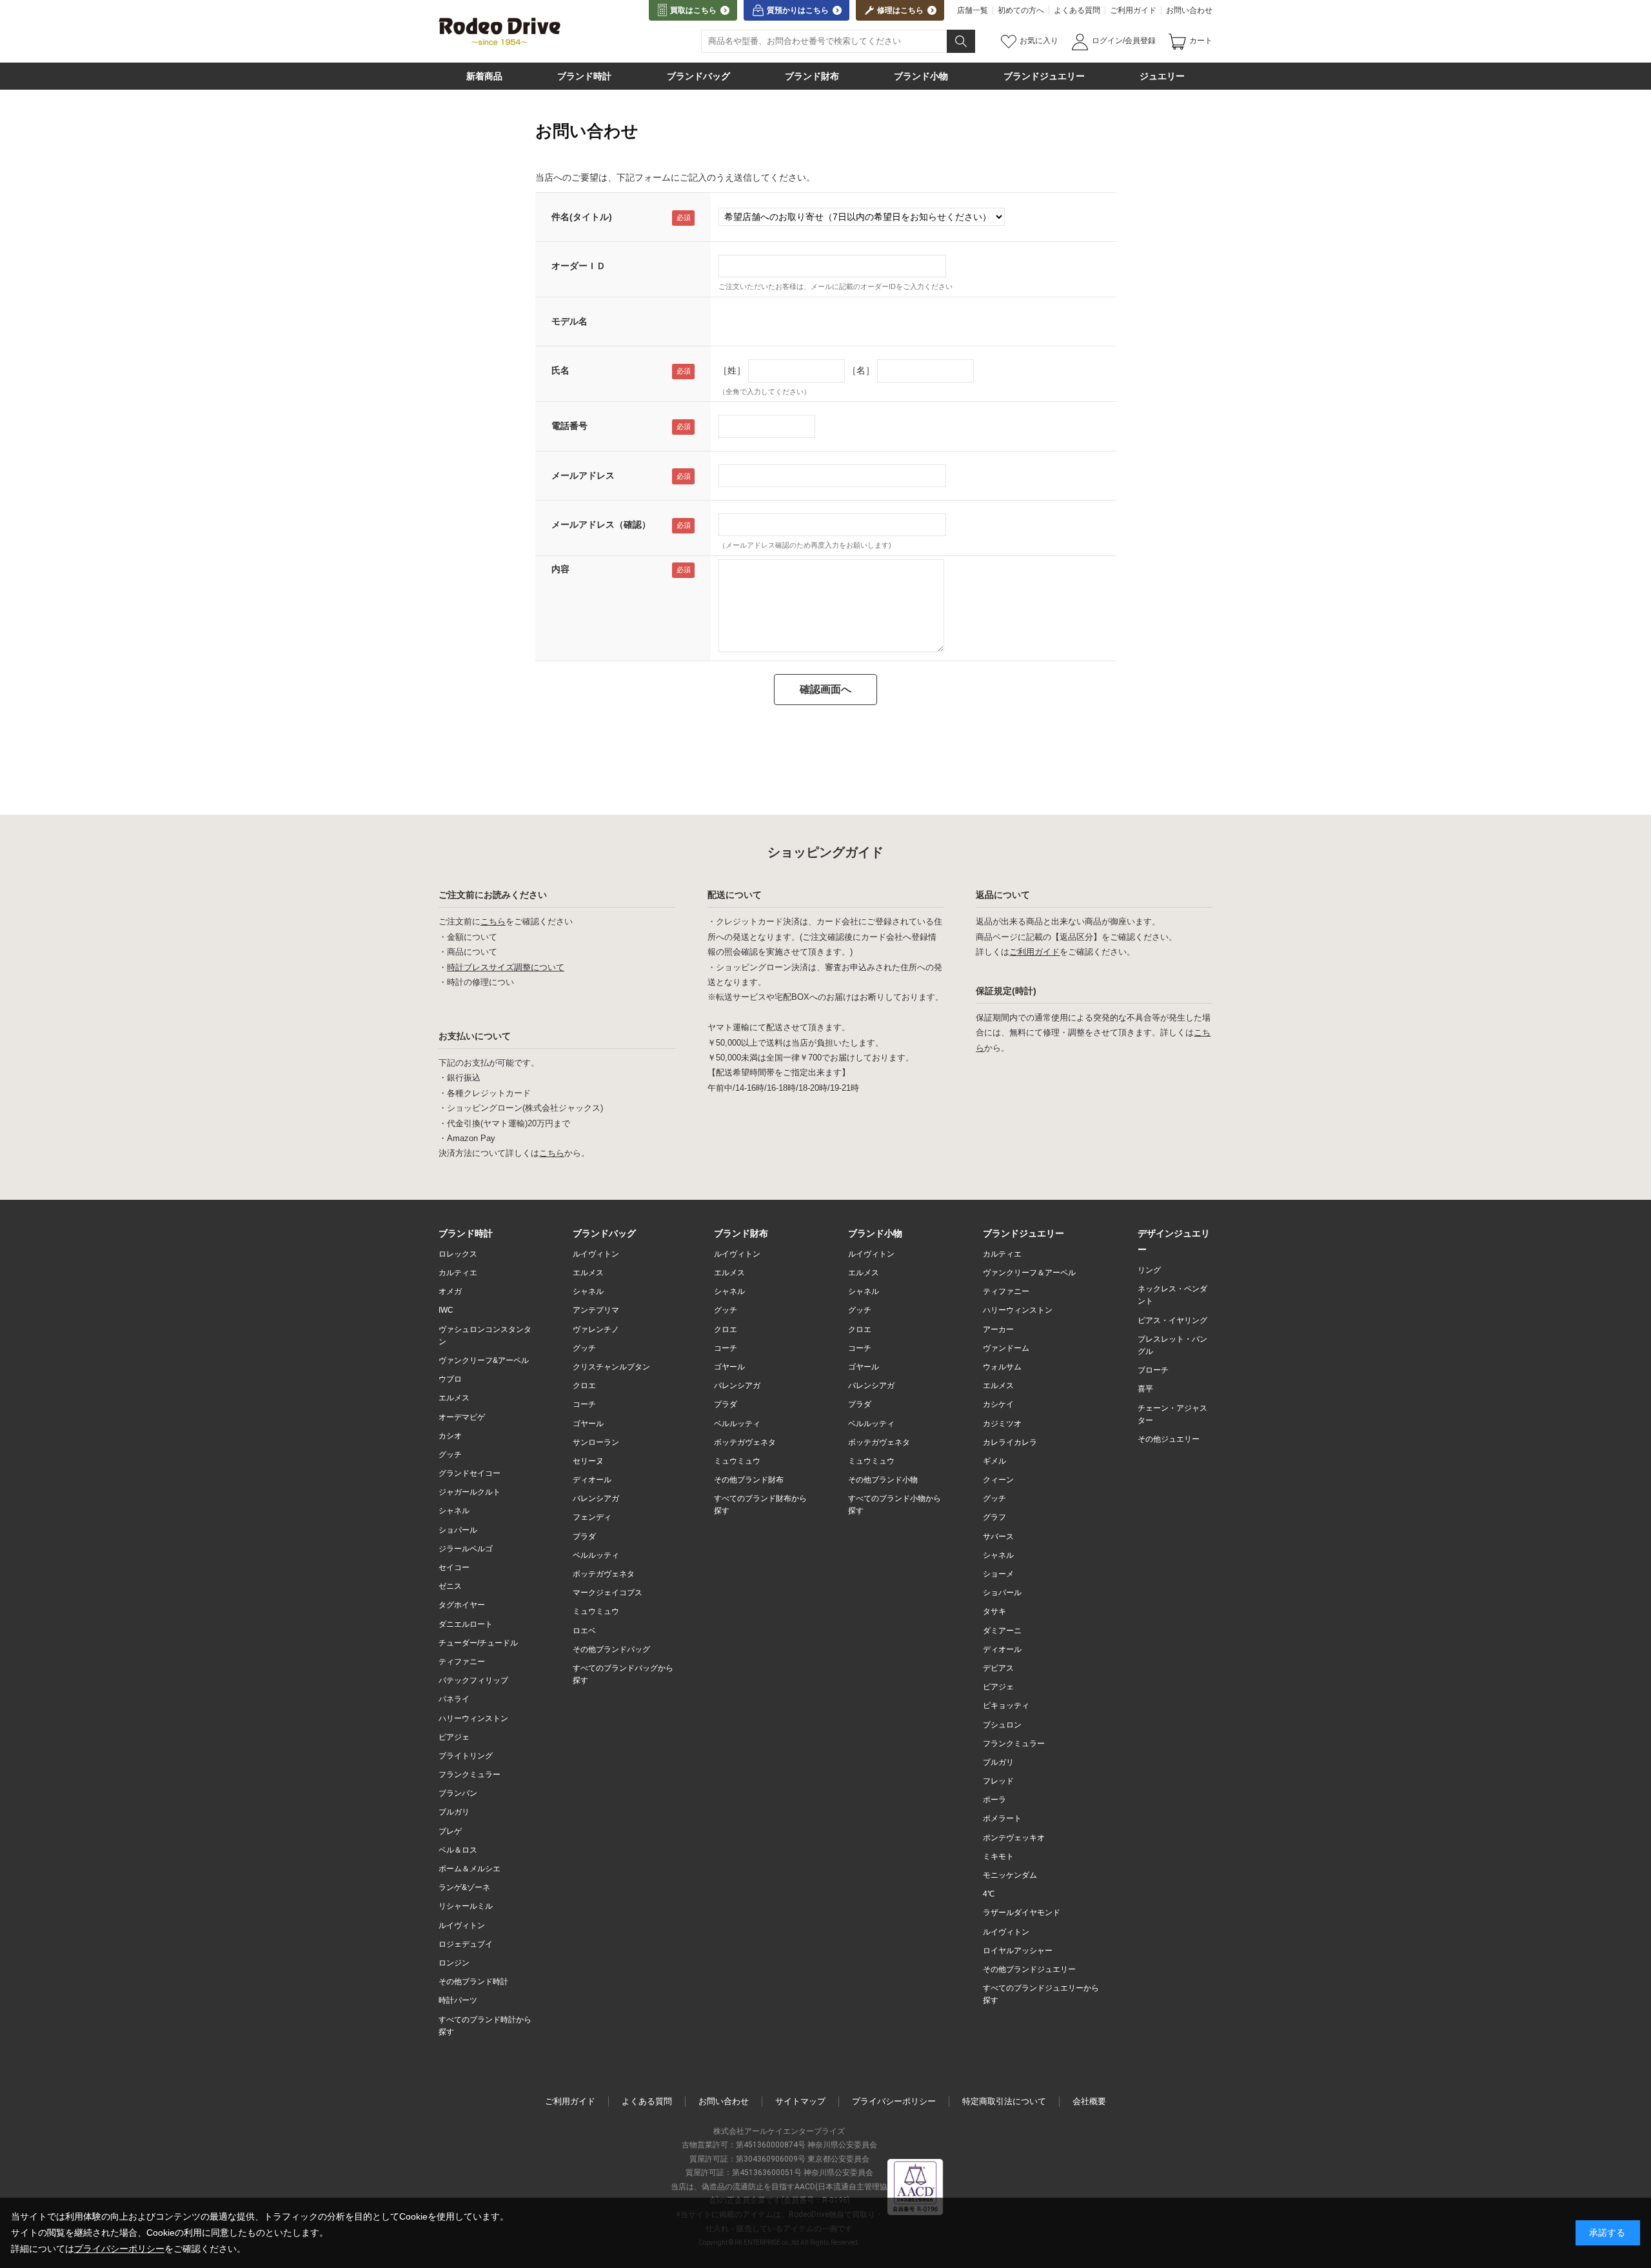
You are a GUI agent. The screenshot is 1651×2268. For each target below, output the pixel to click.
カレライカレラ (1010, 1442)
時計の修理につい (480, 982)
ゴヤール (588, 1424)
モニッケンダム (1010, 1875)
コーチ (584, 1404)
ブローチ (1153, 1370)
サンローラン (596, 1442)
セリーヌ (588, 1461)
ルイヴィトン (462, 1925)
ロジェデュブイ (466, 1944)
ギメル (994, 1461)
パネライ (454, 1699)
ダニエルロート (466, 1624)
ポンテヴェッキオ (1014, 1838)
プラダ (584, 1537)
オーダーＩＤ (578, 266)
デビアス (998, 1668)
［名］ (861, 370)
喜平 (1145, 1389)
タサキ (994, 1611)
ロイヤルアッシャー (1018, 1951)
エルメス (454, 1398)
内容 (560, 569)
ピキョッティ (1006, 1706)
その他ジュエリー (1169, 1439)
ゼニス (450, 1586)
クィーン (998, 1480)
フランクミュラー (470, 1775)
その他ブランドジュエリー (1029, 1969)
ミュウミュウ (596, 1611)
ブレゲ (450, 1831)
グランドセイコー (470, 1473)
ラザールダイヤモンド (1022, 1913)
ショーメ (998, 1574)
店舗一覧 (973, 10)
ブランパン (458, 1793)
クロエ (584, 1386)
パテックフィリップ (473, 1680)
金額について (472, 937)
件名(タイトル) (582, 217)
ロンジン (454, 1963)
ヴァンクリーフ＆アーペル (1029, 1273)
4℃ (989, 1894)
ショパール (458, 1530)
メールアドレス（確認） (601, 524)
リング (1149, 1270)
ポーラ (994, 1800)
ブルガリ (454, 1812)
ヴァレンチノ (596, 1329)
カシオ (450, 1436)
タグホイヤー (462, 1605)
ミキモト (998, 1856)
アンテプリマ (596, 1310)
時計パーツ (458, 2000)
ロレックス (458, 1254)
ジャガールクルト (470, 1492)
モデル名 (569, 321)
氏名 (560, 370)
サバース (998, 1537)
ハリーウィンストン (473, 1718)
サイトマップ (800, 2101)
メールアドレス (583, 475)
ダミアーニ (1002, 1631)
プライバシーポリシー (894, 2101)
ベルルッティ (596, 1555)
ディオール (592, 1480)
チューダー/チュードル (478, 1643)
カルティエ (458, 1273)
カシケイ (998, 1404)
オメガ (450, 1291)
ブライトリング (466, 1756)
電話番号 (569, 426)
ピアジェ (454, 1737)
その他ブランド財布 (749, 1480)
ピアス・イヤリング (1172, 1320)
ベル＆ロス (458, 1850)
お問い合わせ (1189, 10)
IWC (446, 1310)
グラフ (994, 1517)
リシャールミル (466, 1906)
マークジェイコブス (608, 1593)
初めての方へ (1021, 10)
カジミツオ (1002, 1424)
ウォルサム (1002, 1367)
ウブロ (450, 1379)
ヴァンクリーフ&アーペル (484, 1360)
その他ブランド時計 (473, 1982)
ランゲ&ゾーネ (464, 1887)
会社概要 (1089, 2101)
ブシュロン (1002, 1725)
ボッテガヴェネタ (604, 1574)
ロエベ (584, 1631)
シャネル (454, 1511)
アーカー (998, 1329)
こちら (493, 921)
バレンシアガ (596, 1498)
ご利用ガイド (1133, 10)
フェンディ (592, 1517)
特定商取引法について (1004, 2101)
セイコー (454, 1567)
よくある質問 (1077, 10)
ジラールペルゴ (466, 1549)
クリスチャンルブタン (611, 1367)
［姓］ (732, 370)
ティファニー (462, 1662)
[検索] (961, 41)
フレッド (998, 1781)
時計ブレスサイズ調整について (506, 967)
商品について (472, 952)
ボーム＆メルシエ (470, 1869)
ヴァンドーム (1006, 1348)
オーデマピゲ (462, 1417)
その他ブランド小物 (883, 1480)
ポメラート (1002, 1818)
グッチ (450, 1455)
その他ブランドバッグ (611, 1649)
